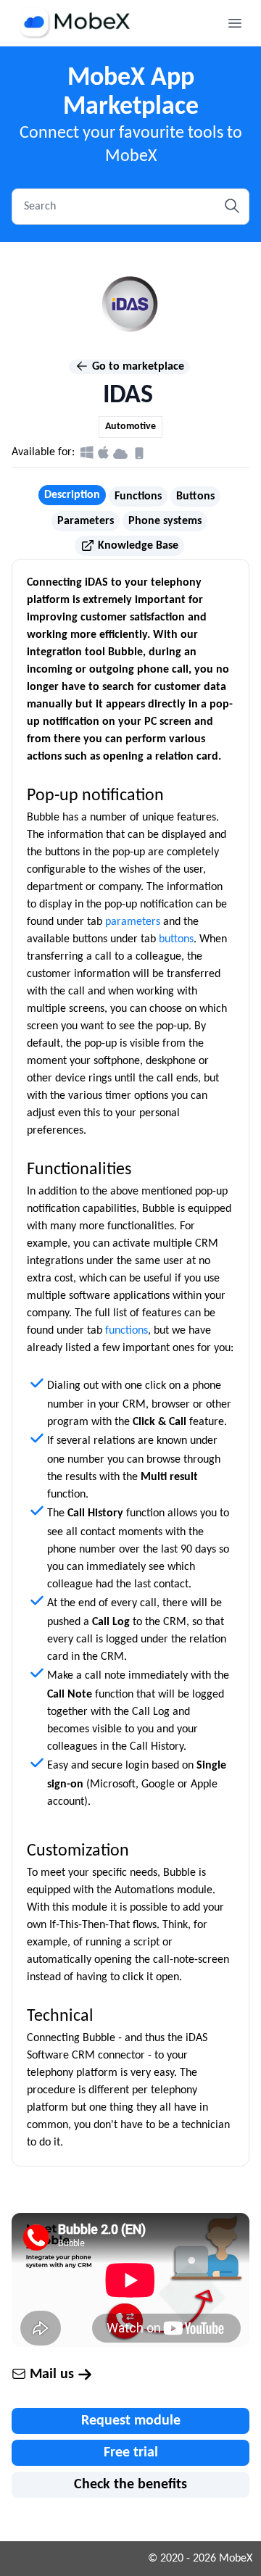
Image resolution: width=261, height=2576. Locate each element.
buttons (176, 939)
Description (72, 495)
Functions (138, 496)
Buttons (195, 496)
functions (127, 1331)
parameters (133, 922)
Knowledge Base (137, 546)
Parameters (86, 521)
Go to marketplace (137, 367)
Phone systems (165, 521)
